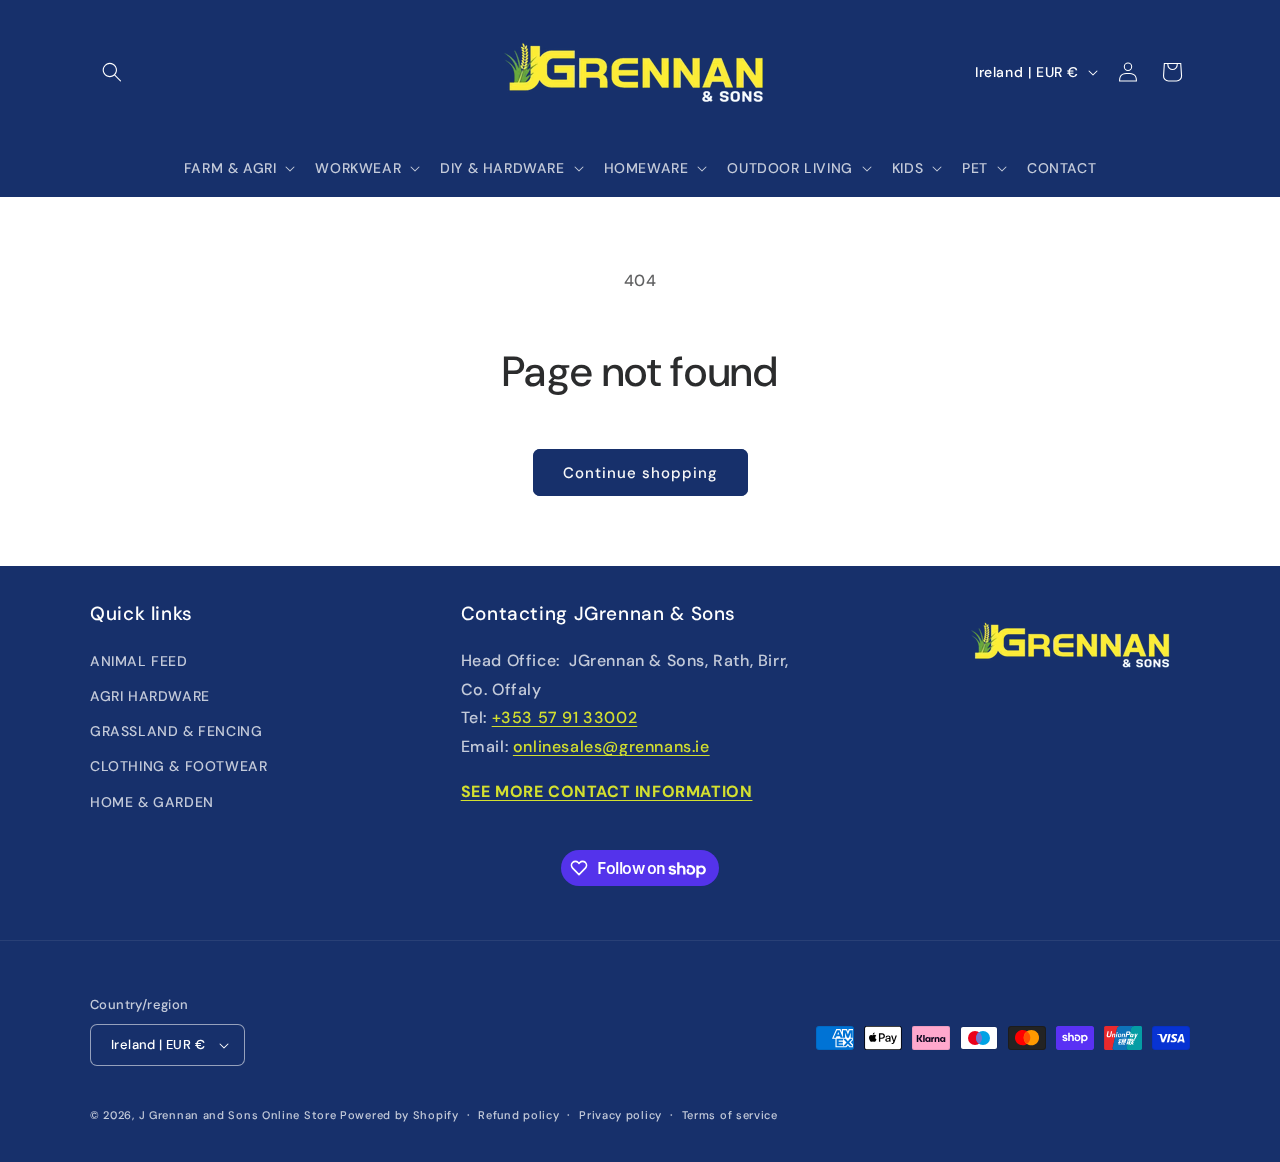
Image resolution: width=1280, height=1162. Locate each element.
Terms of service (730, 1115)
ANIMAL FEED (139, 661)
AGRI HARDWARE (150, 696)
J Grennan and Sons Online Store (238, 1115)
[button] (112, 72)
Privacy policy (620, 1115)
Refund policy (518, 1115)
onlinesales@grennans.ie (611, 746)
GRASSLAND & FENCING (176, 731)
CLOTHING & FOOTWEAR (178, 766)
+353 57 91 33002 (565, 717)
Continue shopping (640, 473)
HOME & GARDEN (152, 802)
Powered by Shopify (399, 1115)
